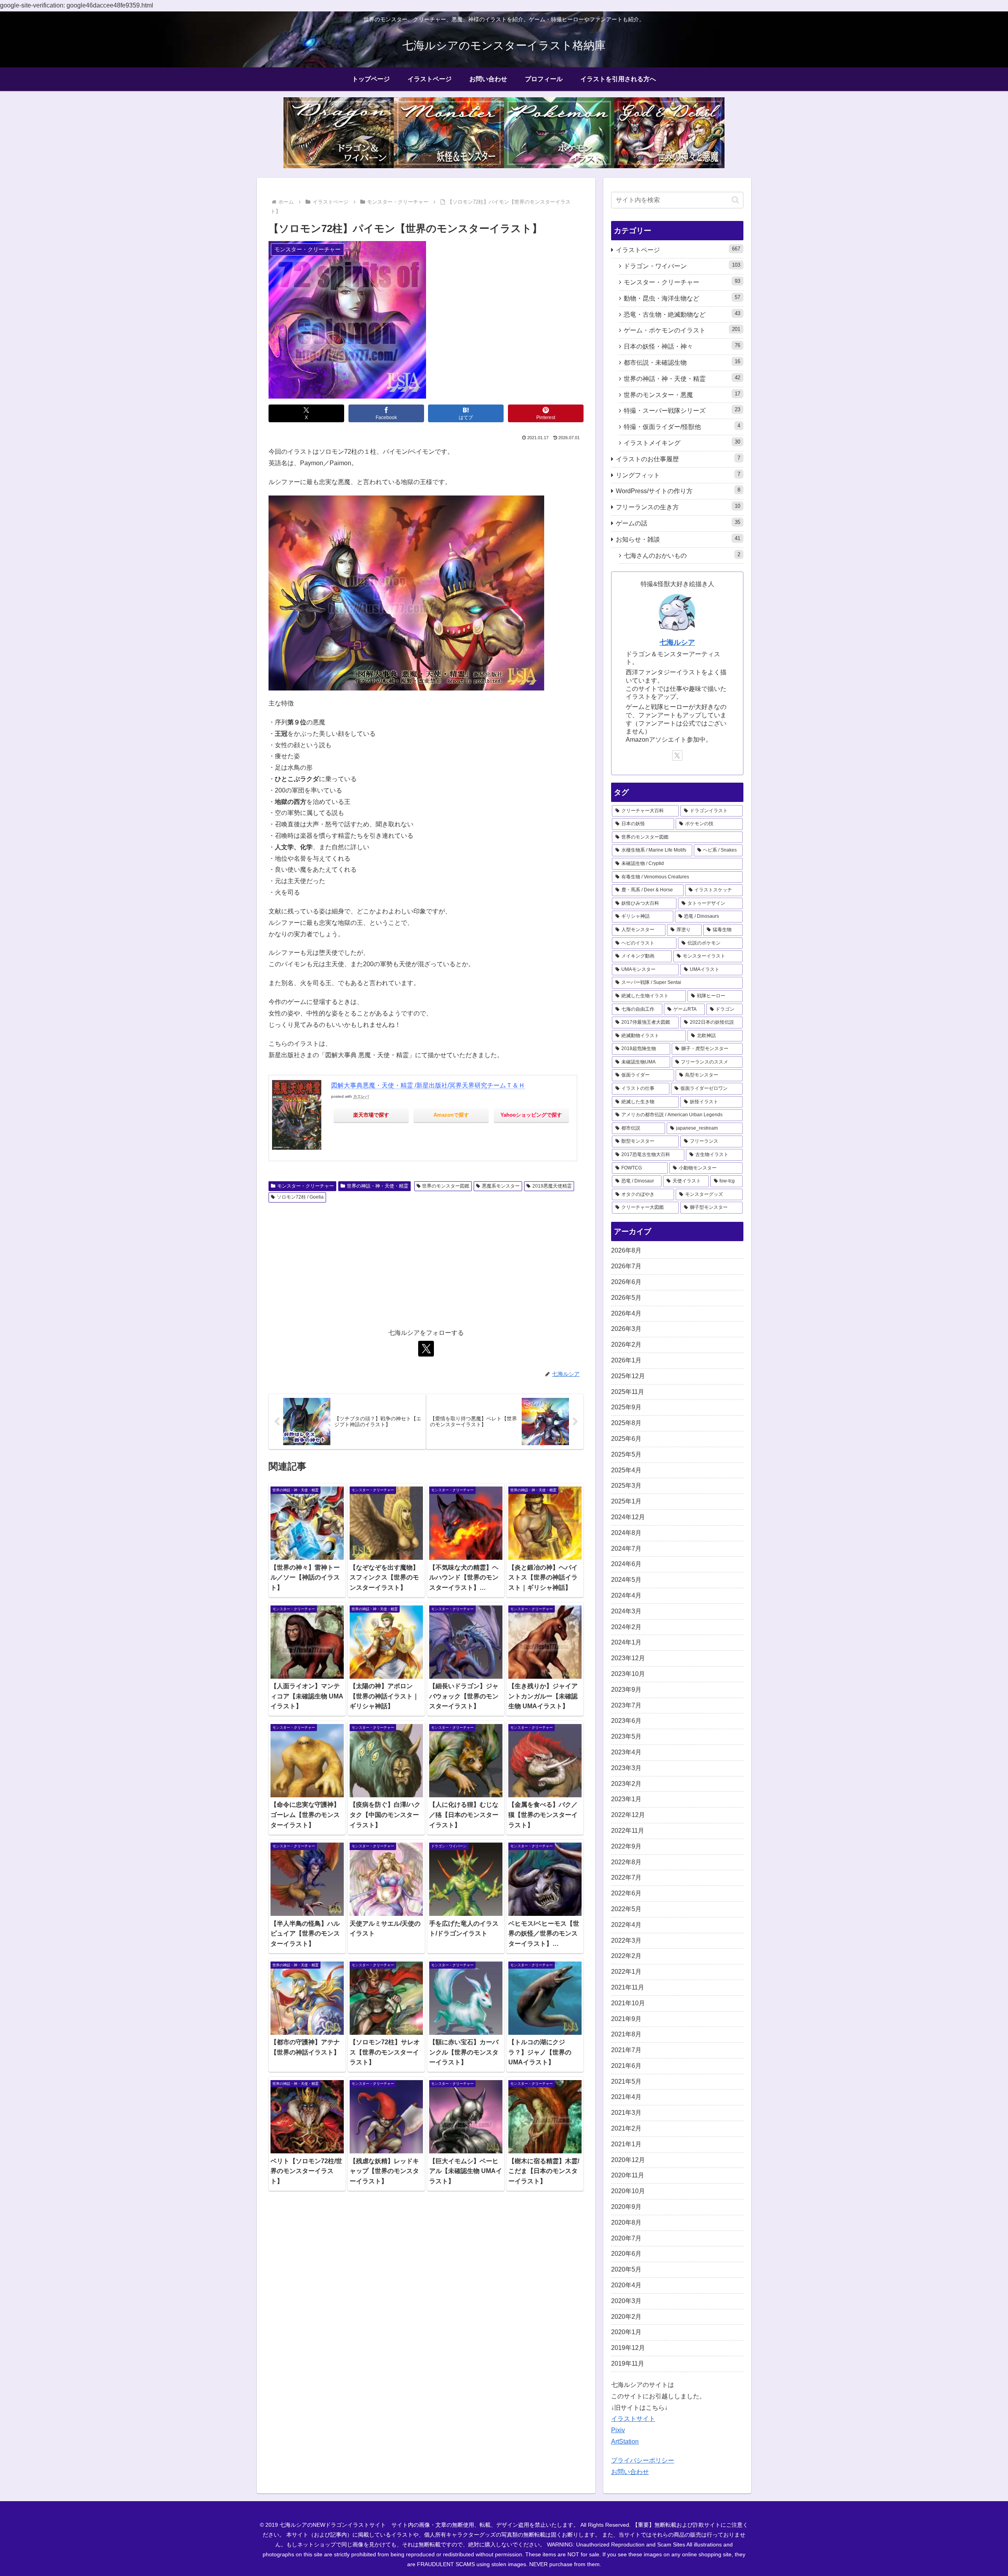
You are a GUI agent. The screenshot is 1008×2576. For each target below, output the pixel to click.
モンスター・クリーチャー (306, 1186)
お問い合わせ (630, 2472)
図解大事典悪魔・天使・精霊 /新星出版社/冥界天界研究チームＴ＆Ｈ (428, 1085)
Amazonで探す (451, 1115)
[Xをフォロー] (426, 1349)
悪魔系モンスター (501, 1186)
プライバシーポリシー (643, 2460)
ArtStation (625, 2441)
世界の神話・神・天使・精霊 (378, 1186)
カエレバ (361, 1096)
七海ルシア (677, 642)
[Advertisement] (426, 1265)
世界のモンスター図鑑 (446, 1186)
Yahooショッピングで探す (531, 1115)
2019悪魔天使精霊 (552, 1186)
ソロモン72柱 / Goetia (300, 1197)
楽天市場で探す (371, 1115)
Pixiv (618, 2430)
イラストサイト (633, 2419)
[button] (735, 200)
